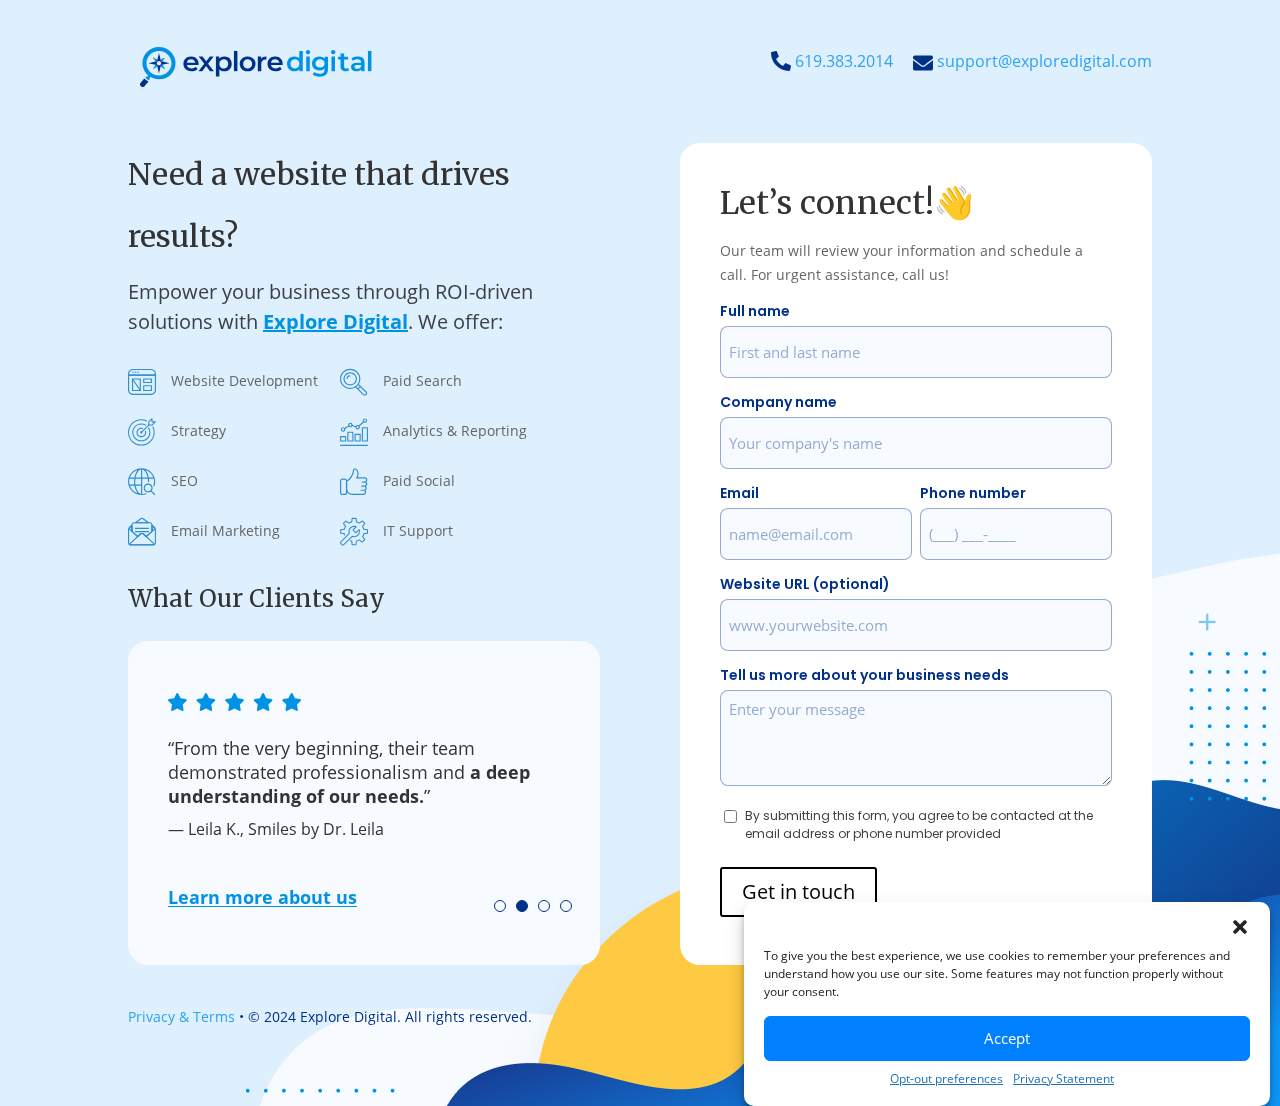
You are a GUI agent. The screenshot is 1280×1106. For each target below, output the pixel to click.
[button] (1240, 927)
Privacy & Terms (181, 1016)
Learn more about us (262, 897)
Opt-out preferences (946, 1078)
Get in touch (798, 891)
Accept (1007, 1039)
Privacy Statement (1063, 1078)
